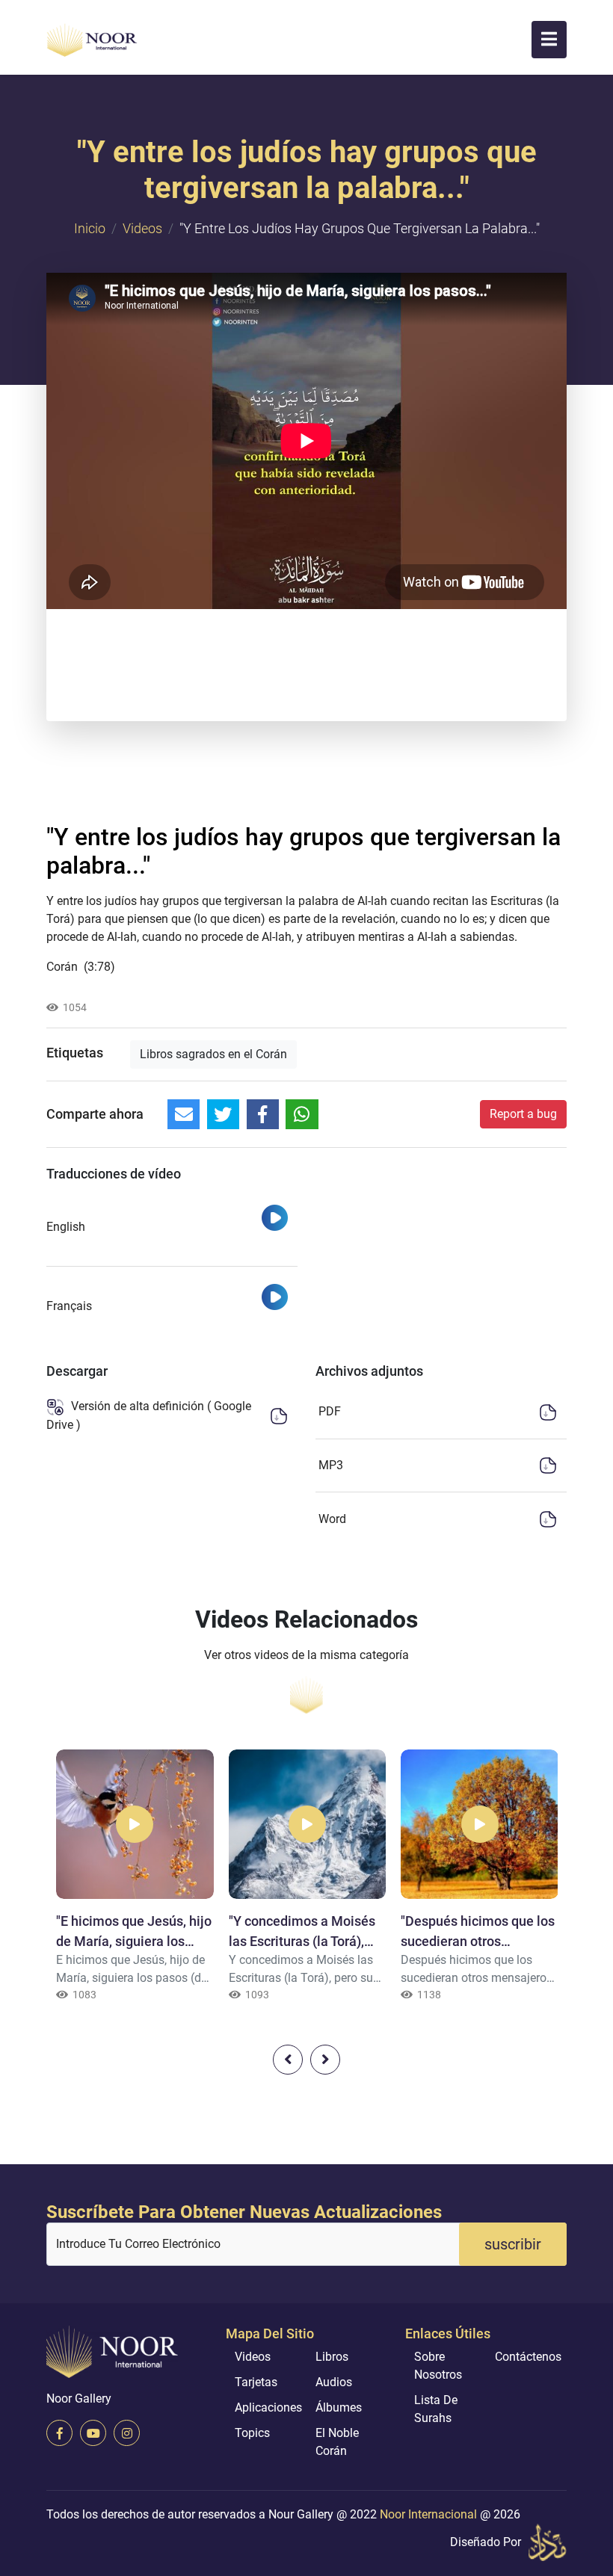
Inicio (90, 228)
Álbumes (339, 2407)
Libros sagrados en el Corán (213, 1054)
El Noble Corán (337, 2442)
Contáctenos (528, 2357)
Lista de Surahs (436, 2409)
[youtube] (93, 2433)
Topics (252, 2433)
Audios (334, 2382)
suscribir (513, 2244)
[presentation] (288, 2060)
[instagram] (127, 2433)
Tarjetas (256, 2382)
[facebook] (59, 2433)
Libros (332, 2357)
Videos (142, 228)
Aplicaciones (268, 2407)
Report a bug (523, 1114)
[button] (549, 40)
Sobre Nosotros (438, 2366)
